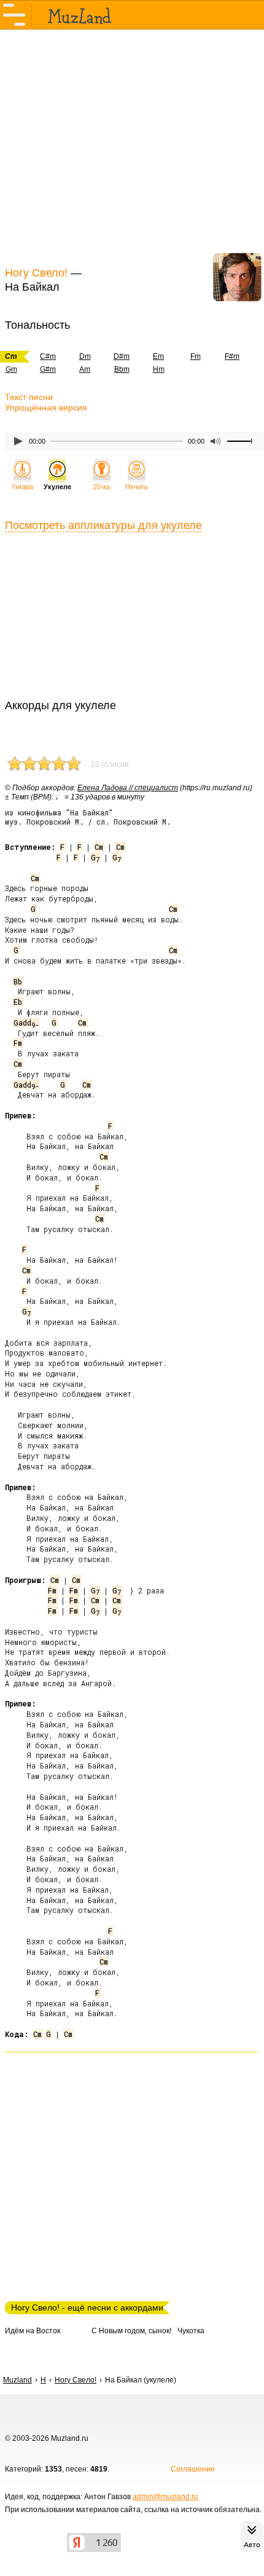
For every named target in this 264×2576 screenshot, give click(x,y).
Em (158, 356)
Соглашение (193, 2469)
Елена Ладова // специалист (128, 788)
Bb (18, 981)
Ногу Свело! (36, 273)
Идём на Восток (33, 2331)
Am (85, 369)
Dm (85, 356)
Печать (137, 487)
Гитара (23, 487)
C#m (48, 356)
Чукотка (191, 2331)
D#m (122, 356)
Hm (159, 369)
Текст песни (29, 397)
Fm (196, 356)
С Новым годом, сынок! (131, 2331)
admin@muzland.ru (165, 2497)
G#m (48, 369)
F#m (232, 356)
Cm (99, 847)
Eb (18, 1002)
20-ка (102, 487)
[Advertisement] (132, 146)
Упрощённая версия (46, 407)
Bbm (122, 369)
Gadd (26, 1023)
